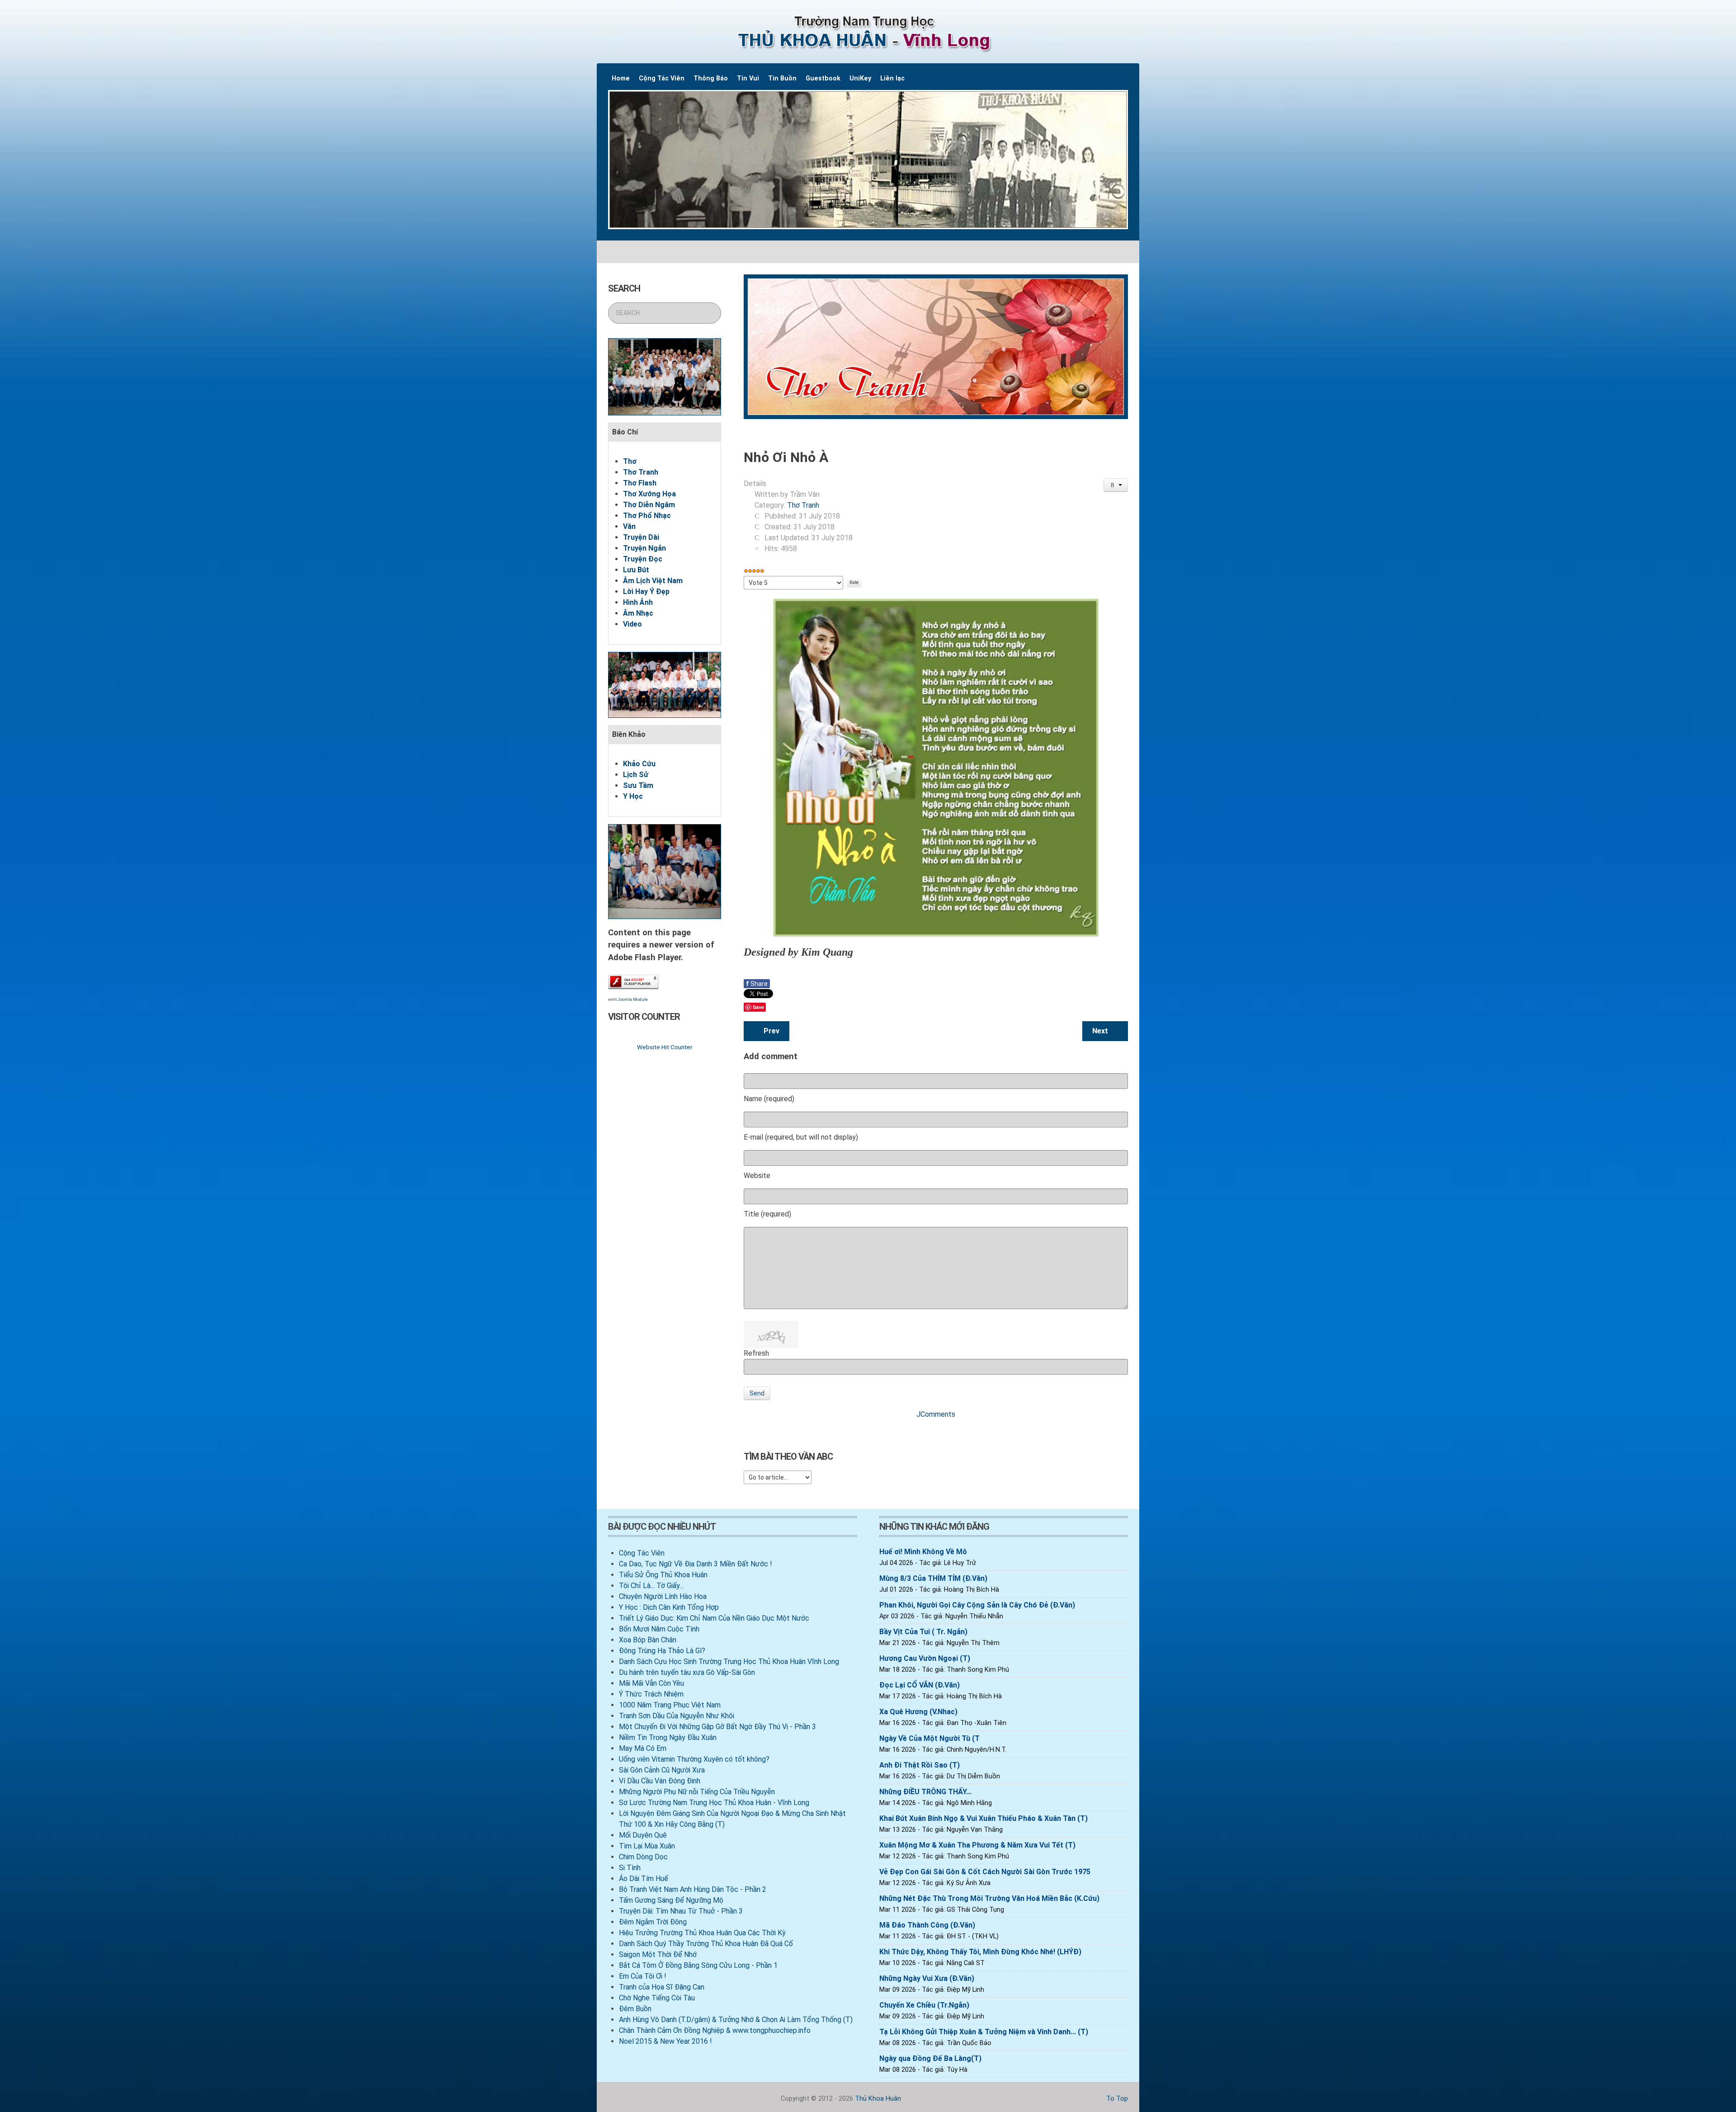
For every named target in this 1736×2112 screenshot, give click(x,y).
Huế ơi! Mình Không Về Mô (923, 1552)
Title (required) (767, 1214)
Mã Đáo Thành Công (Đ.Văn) (927, 1925)
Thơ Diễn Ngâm (649, 505)
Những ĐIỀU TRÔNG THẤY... (925, 1792)
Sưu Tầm (638, 785)
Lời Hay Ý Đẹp (646, 592)
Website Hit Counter (665, 1047)
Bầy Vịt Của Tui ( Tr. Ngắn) (923, 1632)
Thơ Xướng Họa (649, 494)
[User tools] (1116, 485)
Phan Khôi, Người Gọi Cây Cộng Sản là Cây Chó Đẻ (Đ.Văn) (977, 1605)
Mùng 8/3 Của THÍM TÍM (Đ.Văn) (933, 1578)
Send (757, 1393)
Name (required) (769, 1099)
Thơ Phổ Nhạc (647, 516)
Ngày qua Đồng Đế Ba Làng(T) (930, 2058)
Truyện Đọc (643, 559)
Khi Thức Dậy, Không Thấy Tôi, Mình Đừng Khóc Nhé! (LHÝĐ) (980, 1952)
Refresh (756, 1353)
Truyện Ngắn (644, 548)
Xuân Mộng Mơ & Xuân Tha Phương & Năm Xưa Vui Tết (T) (977, 1845)
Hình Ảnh (638, 602)
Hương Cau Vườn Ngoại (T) (925, 1658)
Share (757, 984)
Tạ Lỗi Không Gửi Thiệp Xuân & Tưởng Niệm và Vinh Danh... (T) (984, 2032)
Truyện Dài (641, 537)
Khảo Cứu (639, 764)
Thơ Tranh (641, 472)
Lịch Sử (636, 775)
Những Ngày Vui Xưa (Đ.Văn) (927, 1978)
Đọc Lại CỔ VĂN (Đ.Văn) (920, 1685)
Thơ (630, 461)
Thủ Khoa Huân (878, 2099)
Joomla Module (633, 999)
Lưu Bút (636, 570)
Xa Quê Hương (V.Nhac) (918, 1712)
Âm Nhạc (638, 613)
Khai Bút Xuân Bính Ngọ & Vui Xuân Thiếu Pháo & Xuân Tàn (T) (984, 1818)
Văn (629, 526)
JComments (936, 1414)
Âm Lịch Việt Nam (653, 581)
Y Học (633, 796)
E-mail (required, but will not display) (801, 1137)
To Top (1116, 2099)
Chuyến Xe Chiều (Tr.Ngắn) (924, 2005)
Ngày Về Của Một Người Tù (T (929, 1738)
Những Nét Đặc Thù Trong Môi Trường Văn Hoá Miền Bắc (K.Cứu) (989, 1898)
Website (757, 1176)
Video (632, 624)
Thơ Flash (640, 483)
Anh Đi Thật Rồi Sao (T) (920, 1765)
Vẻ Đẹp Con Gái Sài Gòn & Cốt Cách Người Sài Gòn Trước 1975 (985, 1872)
